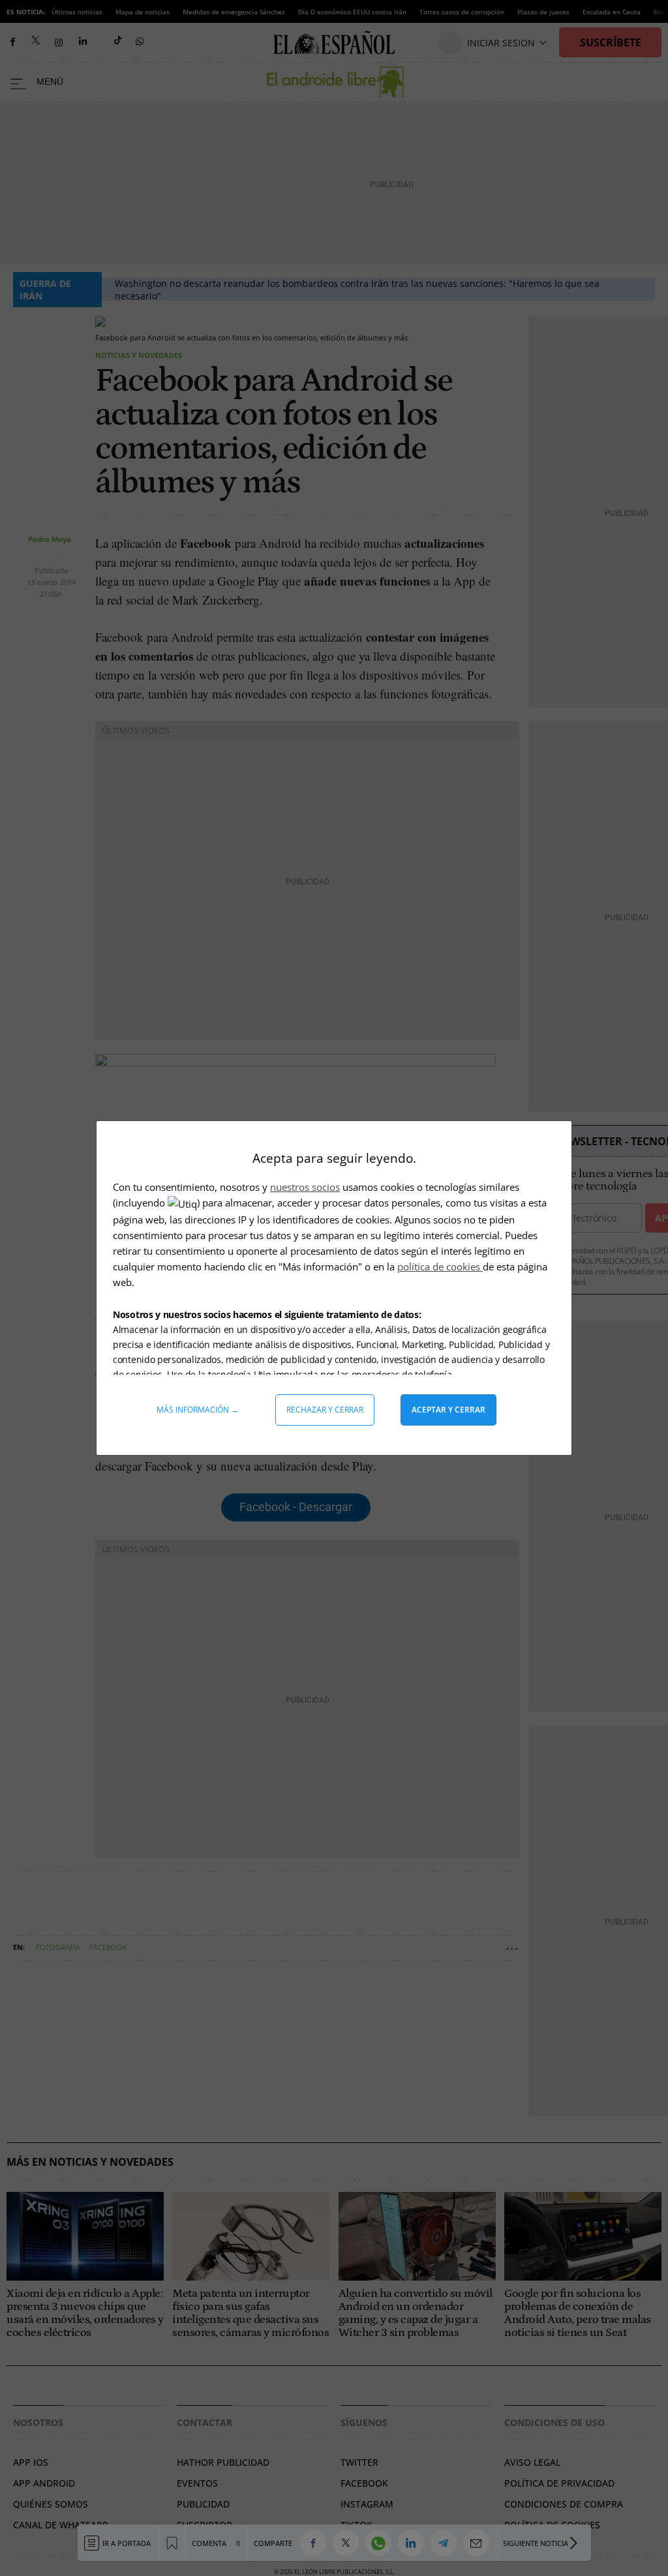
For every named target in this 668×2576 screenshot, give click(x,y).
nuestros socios (305, 1187)
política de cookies (440, 1266)
